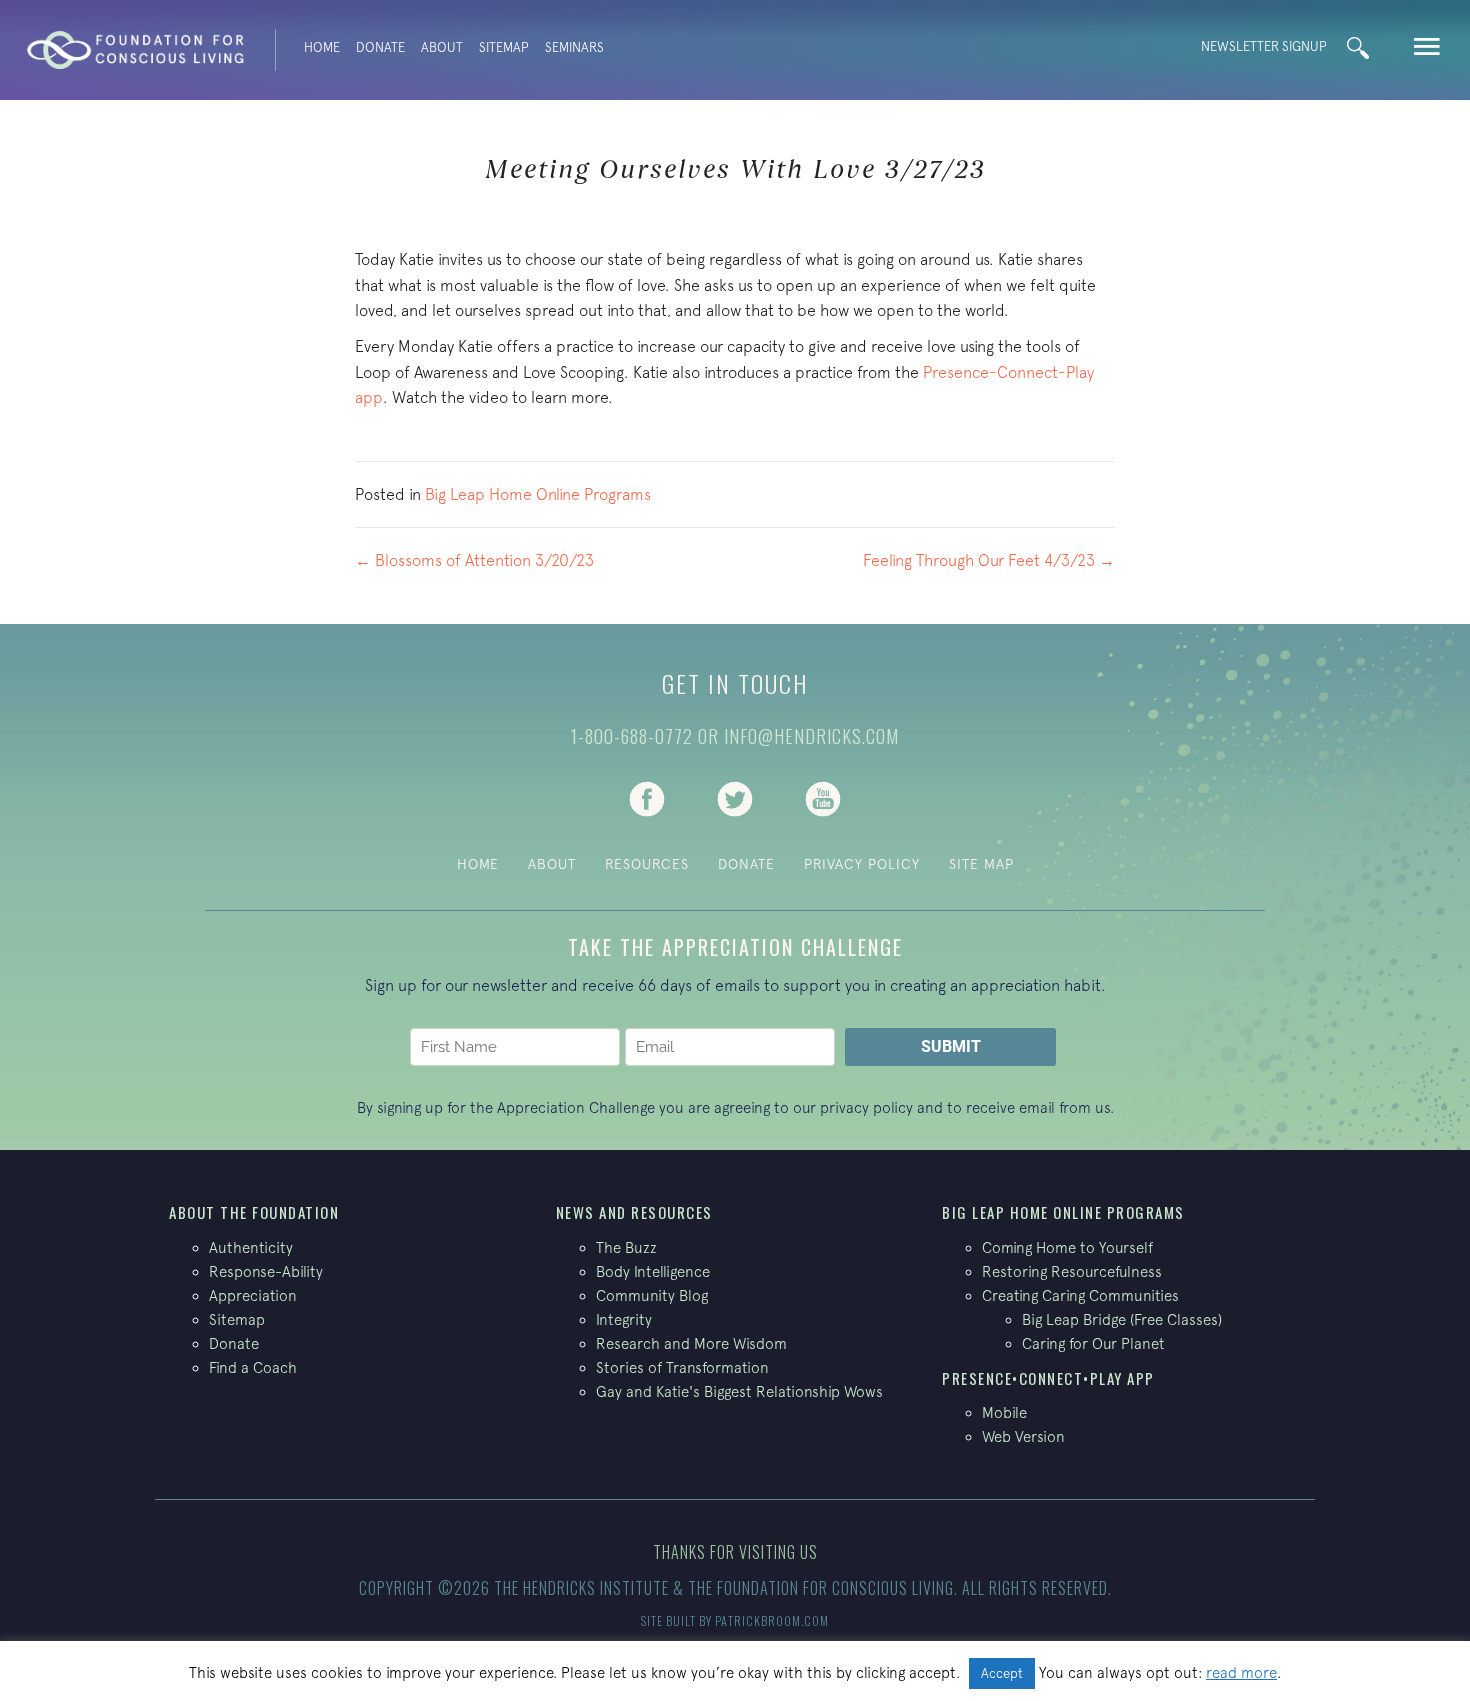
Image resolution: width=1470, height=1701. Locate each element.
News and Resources (634, 1212)
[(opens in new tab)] (647, 797)
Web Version (1023, 1436)
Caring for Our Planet (1093, 1343)
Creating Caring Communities (1080, 1295)
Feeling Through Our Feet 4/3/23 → (989, 560)
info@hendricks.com (811, 736)
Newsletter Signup (1264, 46)
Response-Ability (266, 1271)
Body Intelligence (653, 1271)
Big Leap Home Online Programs (538, 494)
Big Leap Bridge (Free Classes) (1122, 1319)
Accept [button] (1002, 1673)
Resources (647, 864)
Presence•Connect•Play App (1048, 1378)
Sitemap (504, 47)
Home (322, 47)
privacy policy (866, 1107)
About (442, 47)
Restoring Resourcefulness (1072, 1271)
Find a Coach (253, 1367)
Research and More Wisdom (691, 1343)
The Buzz (626, 1247)
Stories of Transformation (682, 1367)
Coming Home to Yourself (1067, 1247)
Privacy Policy (862, 864)
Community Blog (652, 1295)
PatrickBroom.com (772, 1620)
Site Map (981, 864)
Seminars (574, 47)
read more (1241, 1672)
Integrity (624, 1319)
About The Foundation (254, 1212)
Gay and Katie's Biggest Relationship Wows (739, 1391)
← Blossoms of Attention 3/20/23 (474, 560)
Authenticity (251, 1247)
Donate (380, 47)
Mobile (1004, 1412)
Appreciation (253, 1295)
